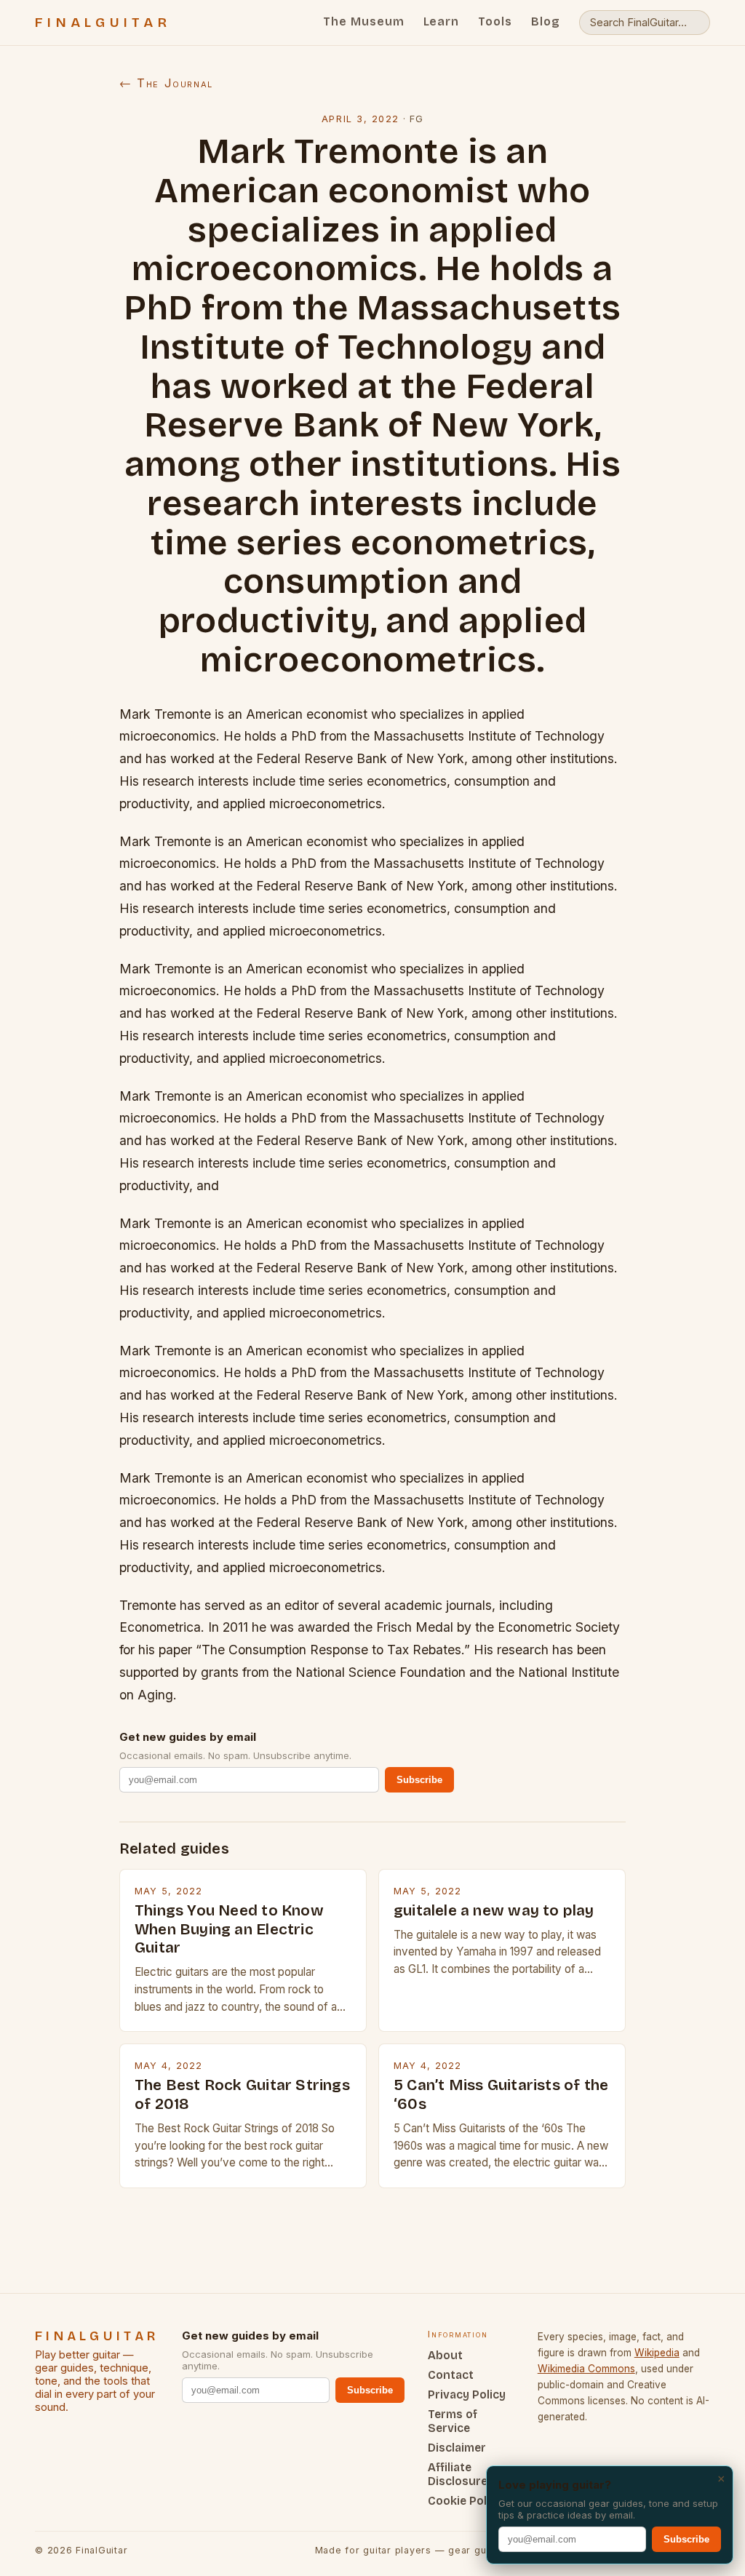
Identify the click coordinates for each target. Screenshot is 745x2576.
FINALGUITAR (103, 23)
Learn (442, 21)
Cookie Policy (465, 2501)
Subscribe (419, 1780)
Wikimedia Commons (586, 2369)
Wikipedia (657, 2353)
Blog (546, 21)
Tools (495, 21)
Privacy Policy (467, 2394)
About (445, 2355)
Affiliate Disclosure (458, 2474)
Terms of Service (453, 2421)
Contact (451, 2375)
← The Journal (166, 83)
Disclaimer (457, 2448)
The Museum (364, 21)
